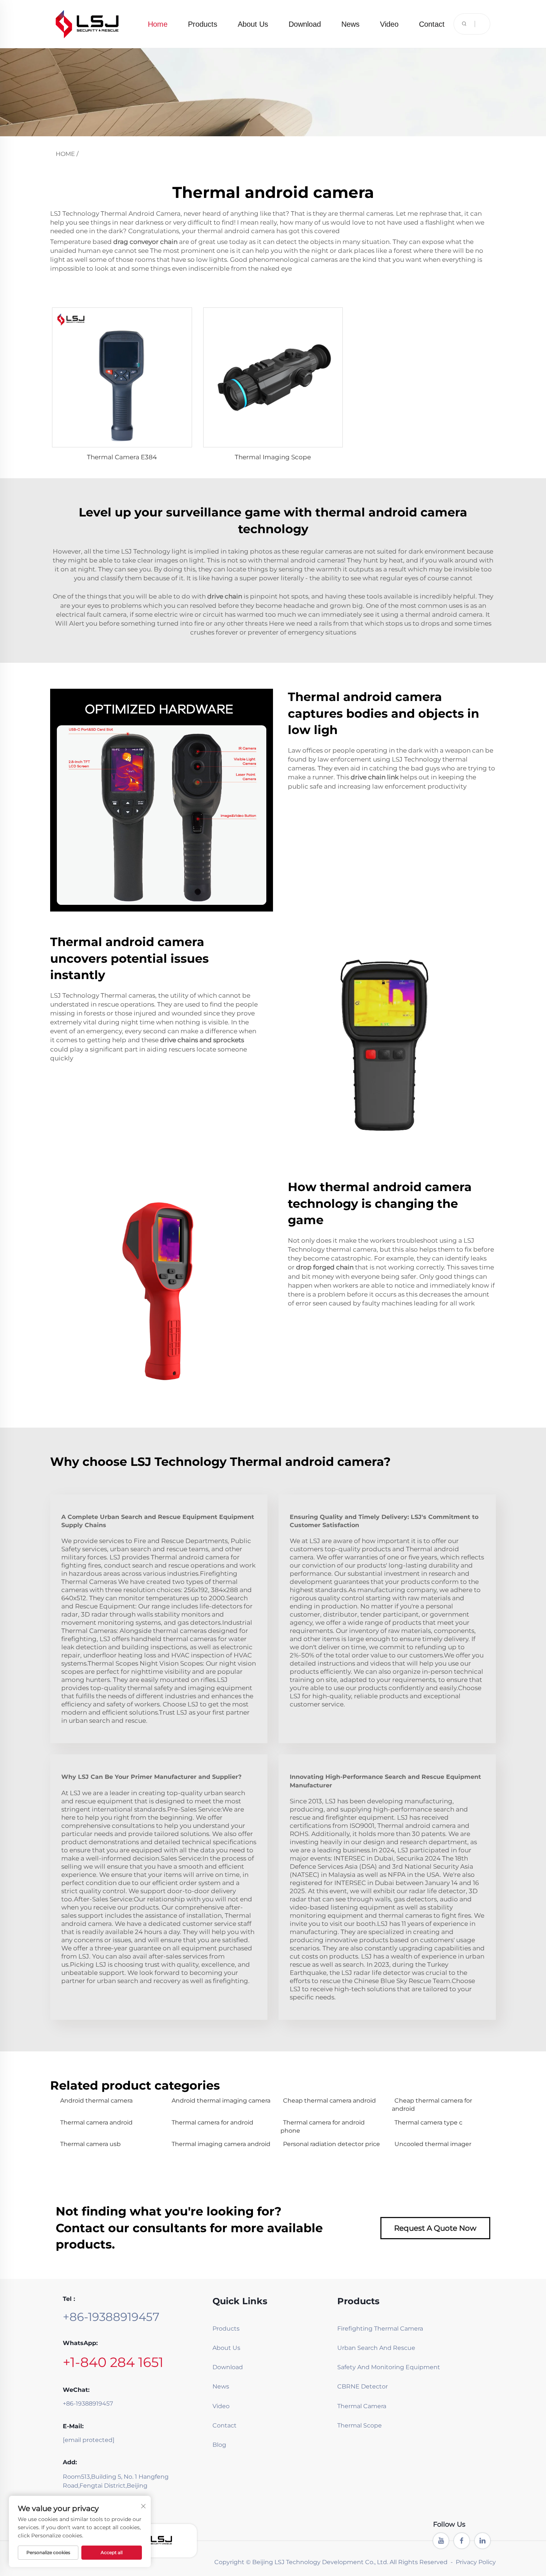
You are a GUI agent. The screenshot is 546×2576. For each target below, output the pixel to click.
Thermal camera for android (212, 2122)
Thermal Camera (362, 2406)
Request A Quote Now (435, 2228)
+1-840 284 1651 (113, 2362)
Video (389, 24)
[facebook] (462, 2541)
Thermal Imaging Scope (273, 457)
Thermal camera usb (90, 2144)
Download (305, 24)
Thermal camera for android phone (323, 2127)
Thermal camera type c (428, 2122)
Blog (219, 2445)
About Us (253, 24)
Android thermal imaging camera (221, 2101)
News (350, 24)
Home (158, 24)
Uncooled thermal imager (433, 2144)
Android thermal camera (96, 2101)
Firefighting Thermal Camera (368, 2329)
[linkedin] (482, 2541)
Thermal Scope (360, 2425)
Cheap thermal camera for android (432, 2105)
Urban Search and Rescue (368, 2348)
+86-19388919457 (111, 2317)
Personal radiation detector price (331, 2144)
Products (203, 24)
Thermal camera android (96, 2122)
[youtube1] (441, 2541)
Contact (432, 24)
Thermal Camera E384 (122, 457)
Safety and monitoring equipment (368, 2367)
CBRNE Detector (363, 2386)
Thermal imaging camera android (221, 2144)
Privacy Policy (476, 2562)
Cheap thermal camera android (329, 2101)
